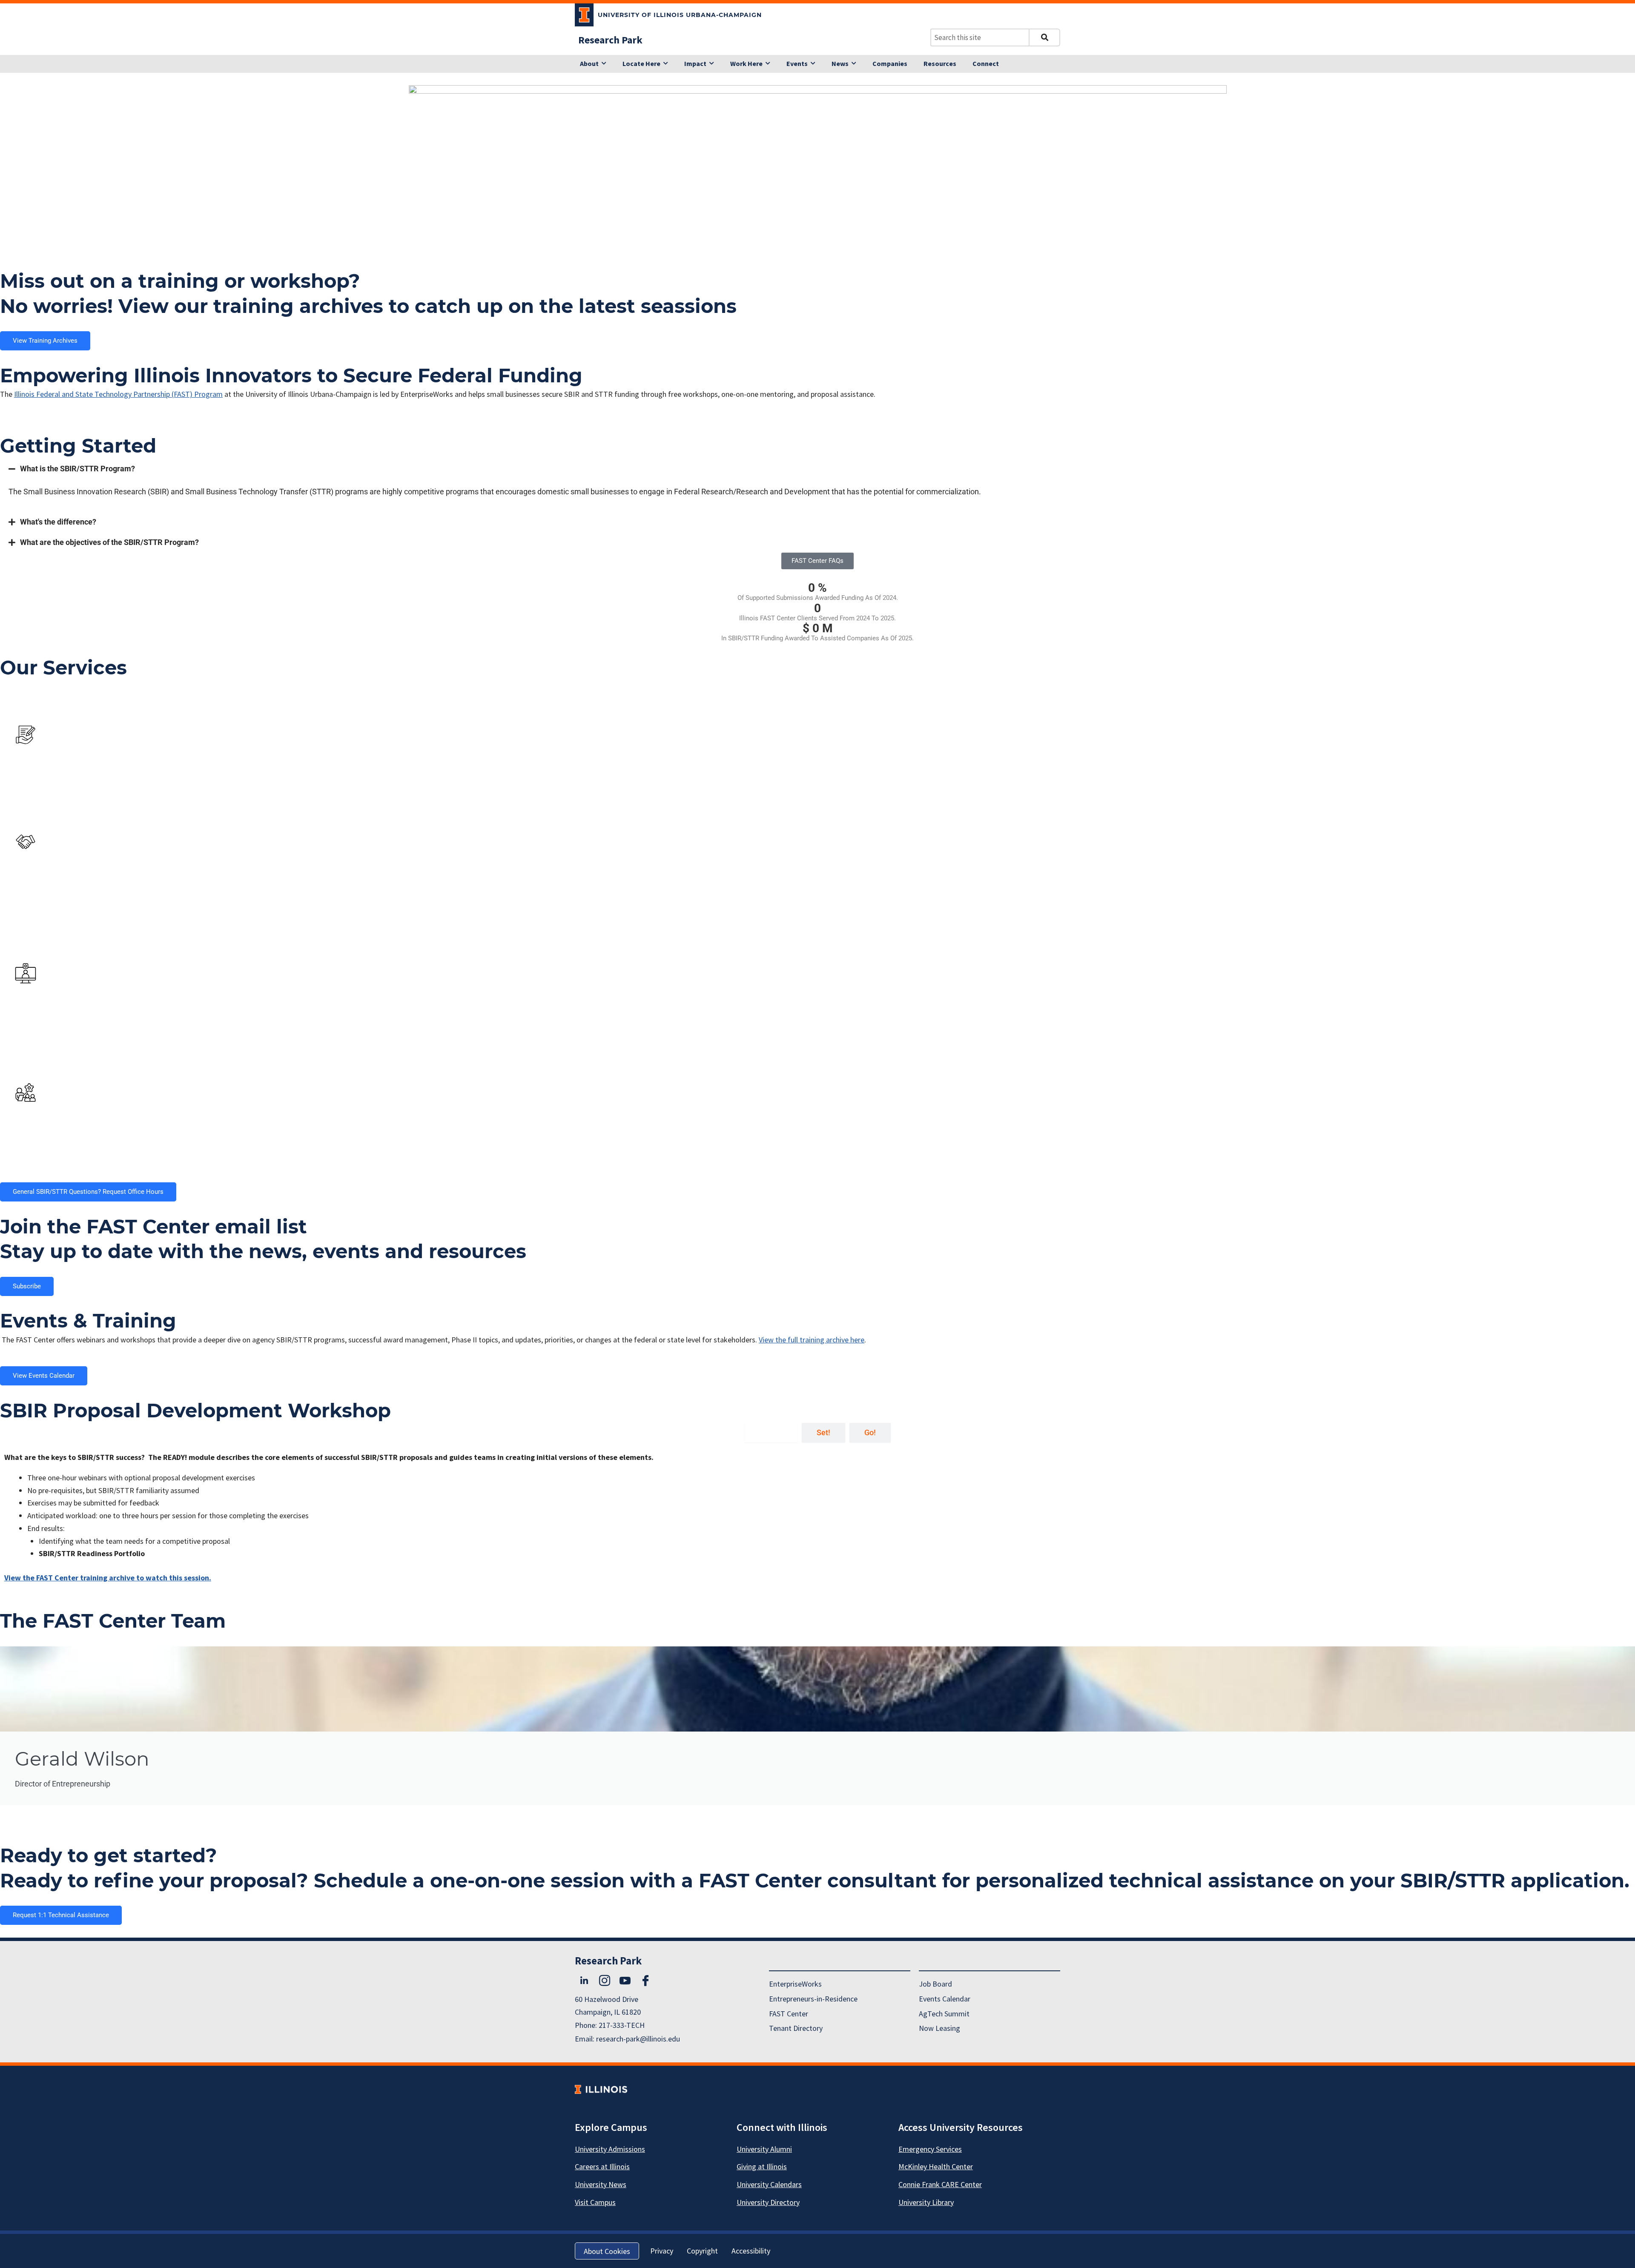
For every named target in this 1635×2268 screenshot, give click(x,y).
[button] (817, 469)
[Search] (1044, 37)
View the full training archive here (812, 1340)
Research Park (610, 40)
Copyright (702, 2251)
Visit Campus (595, 2202)
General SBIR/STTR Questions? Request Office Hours (88, 1192)
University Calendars (769, 2184)
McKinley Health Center (936, 2166)
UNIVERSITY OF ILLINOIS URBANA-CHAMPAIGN (680, 15)
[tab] (771, 1433)
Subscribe (27, 1286)
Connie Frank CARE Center (940, 2184)
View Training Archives (45, 341)
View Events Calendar (44, 1376)
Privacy (662, 2251)
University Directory (768, 2202)
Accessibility (751, 2251)
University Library (926, 2202)
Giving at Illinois (762, 2166)
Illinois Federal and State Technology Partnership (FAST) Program (118, 394)
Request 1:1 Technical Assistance (61, 1915)
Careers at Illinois (602, 2166)
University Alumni (764, 2149)
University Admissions (610, 2149)
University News (601, 2184)
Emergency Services (930, 2149)
